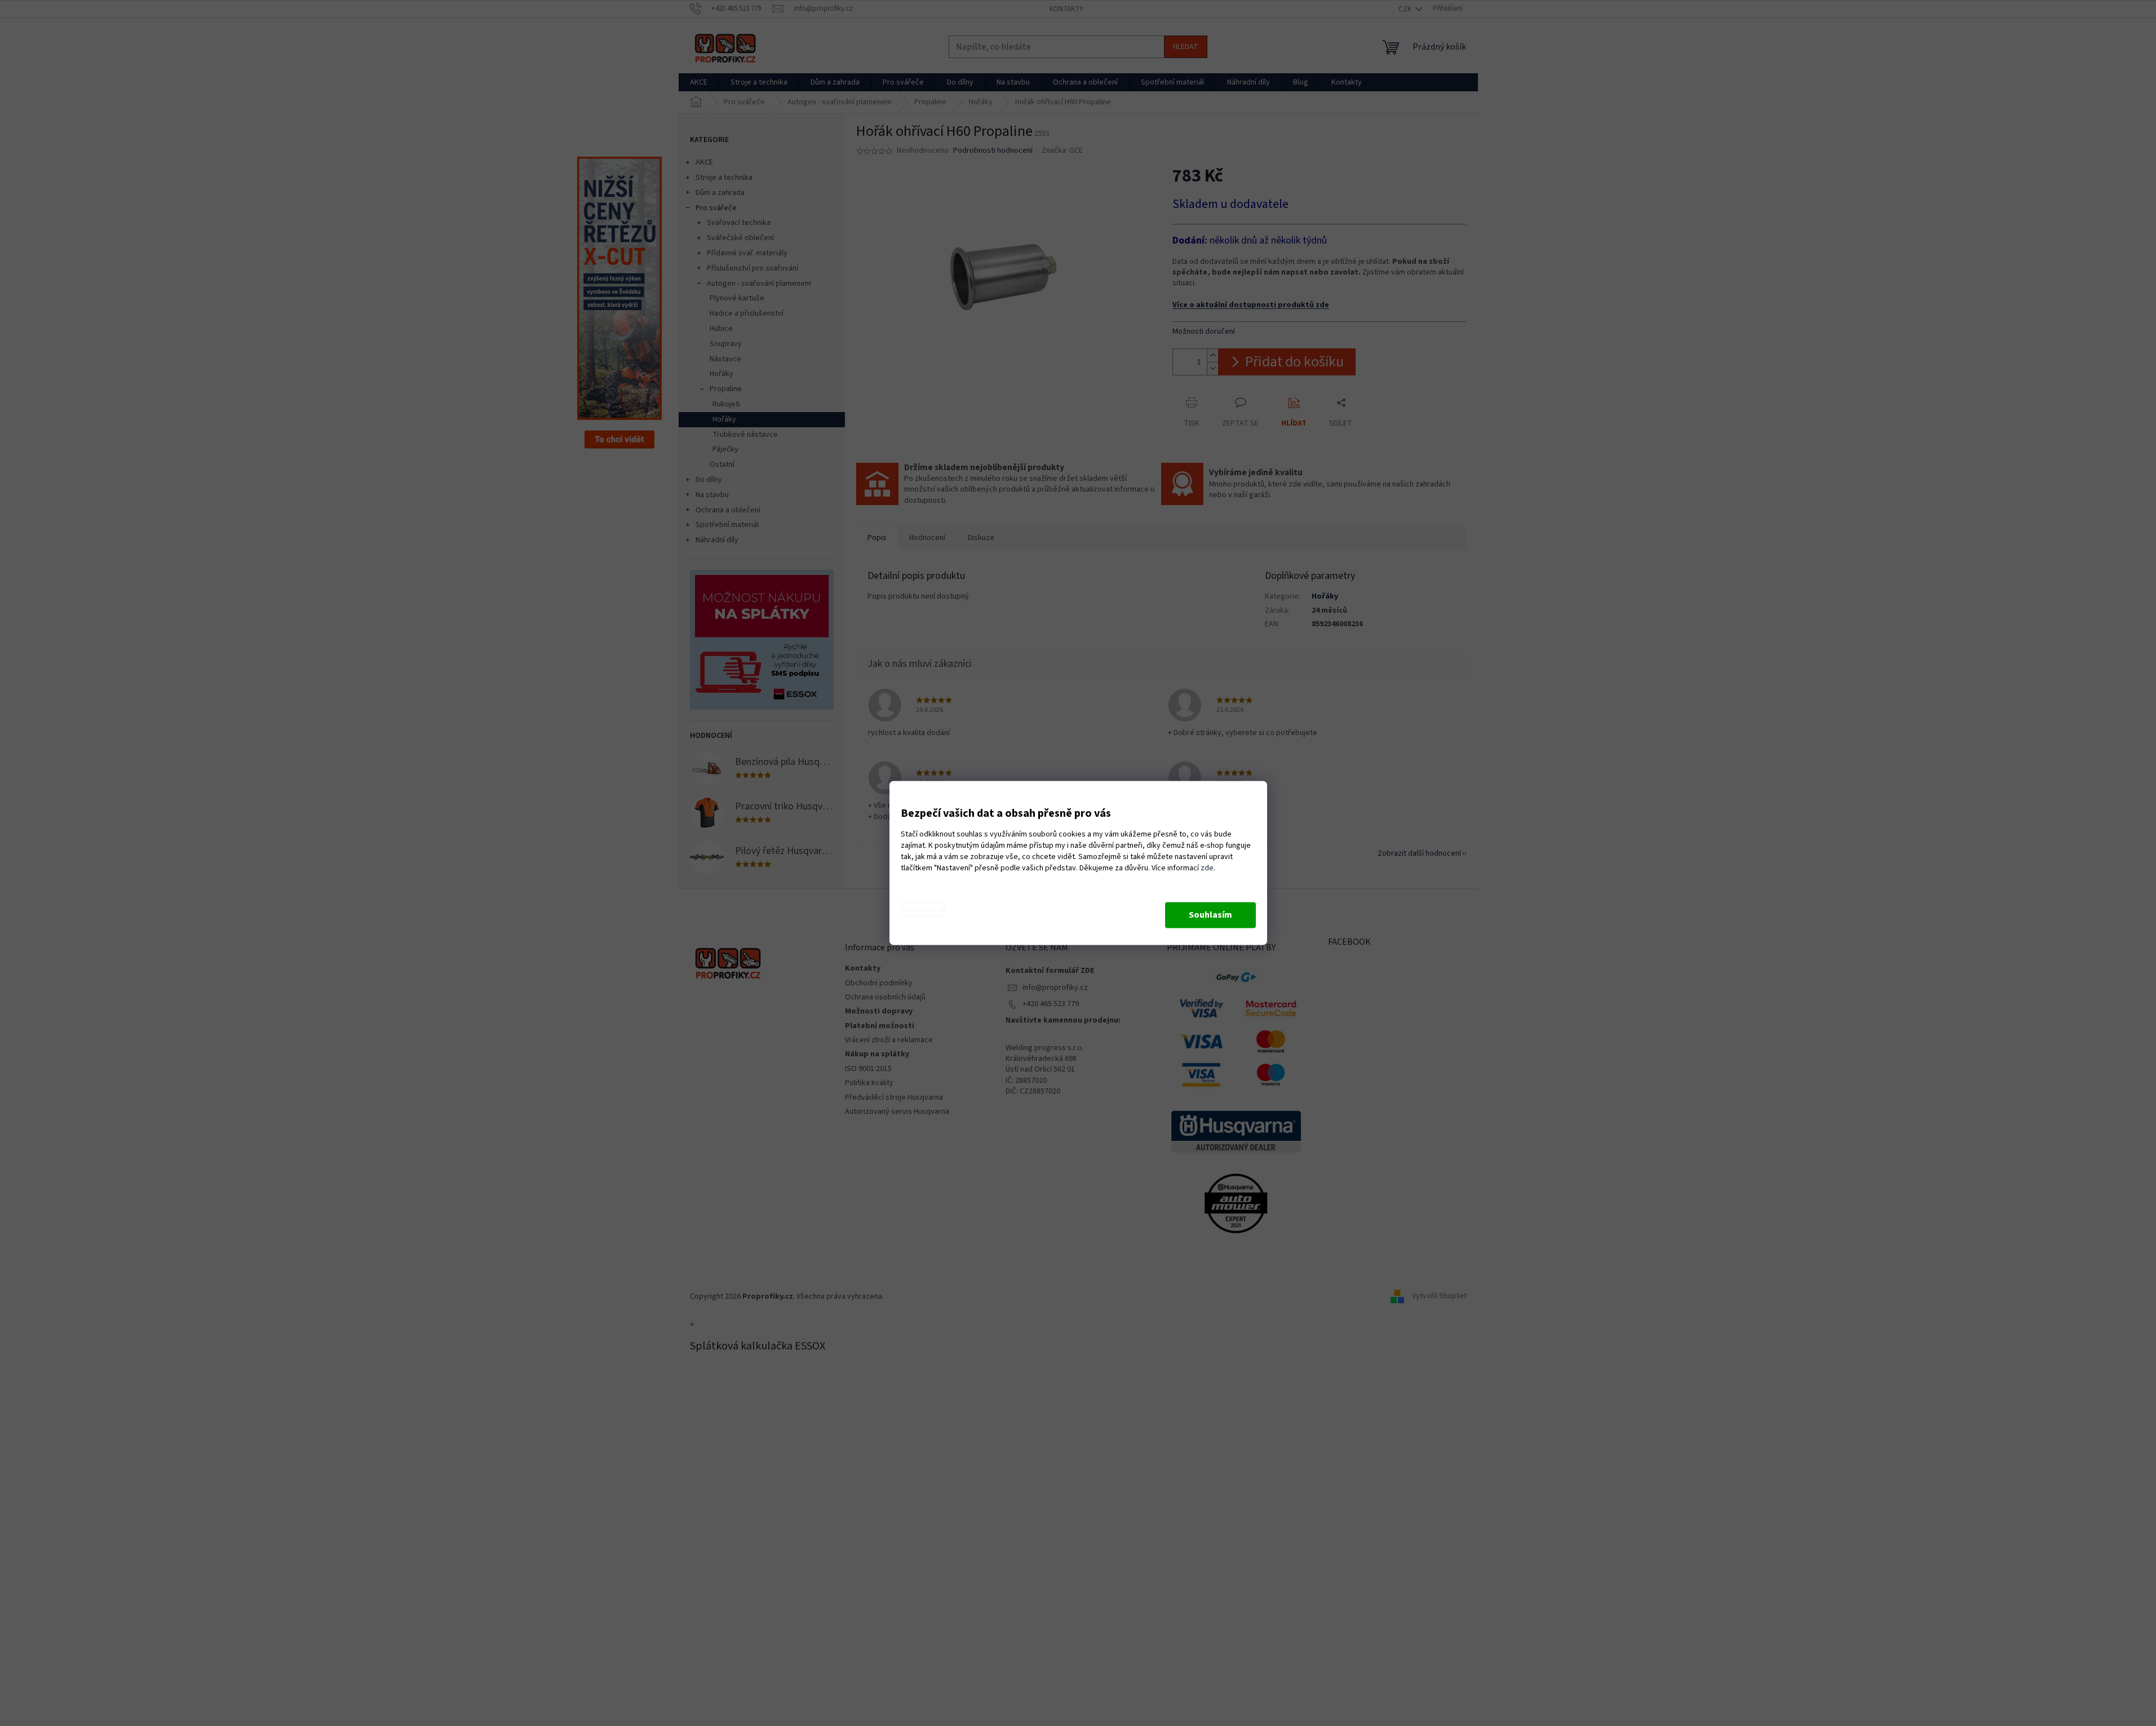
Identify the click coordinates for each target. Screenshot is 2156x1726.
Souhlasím (1210, 915)
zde (1207, 869)
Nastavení (923, 910)
